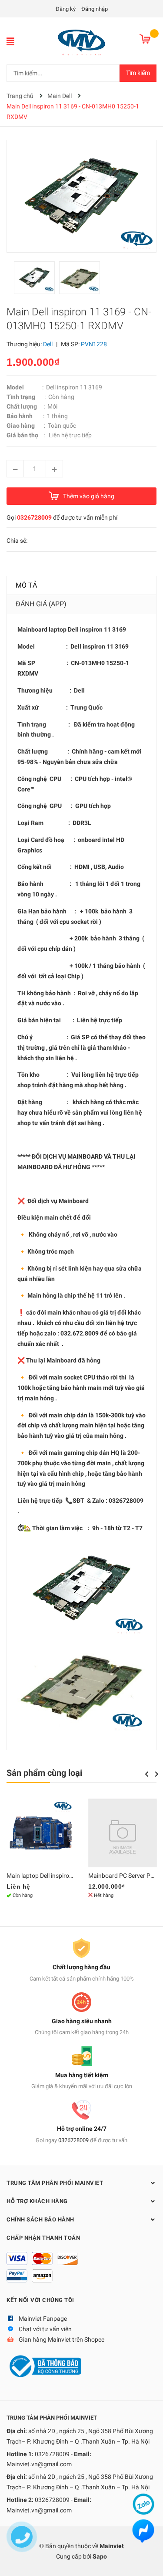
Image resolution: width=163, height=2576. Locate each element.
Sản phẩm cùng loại (44, 1773)
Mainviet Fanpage (43, 2319)
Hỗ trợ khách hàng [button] (37, 2201)
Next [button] (157, 1774)
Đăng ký (66, 9)
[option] (37, 280)
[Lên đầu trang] (148, 2561)
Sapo (100, 2556)
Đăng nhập (95, 9)
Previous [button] (146, 1774)
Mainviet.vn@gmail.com (39, 2464)
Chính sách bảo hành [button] (40, 2219)
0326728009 (34, 517)
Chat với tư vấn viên (45, 2329)
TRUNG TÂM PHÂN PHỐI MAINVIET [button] (55, 2183)
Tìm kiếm (138, 73)
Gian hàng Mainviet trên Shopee (62, 2339)
